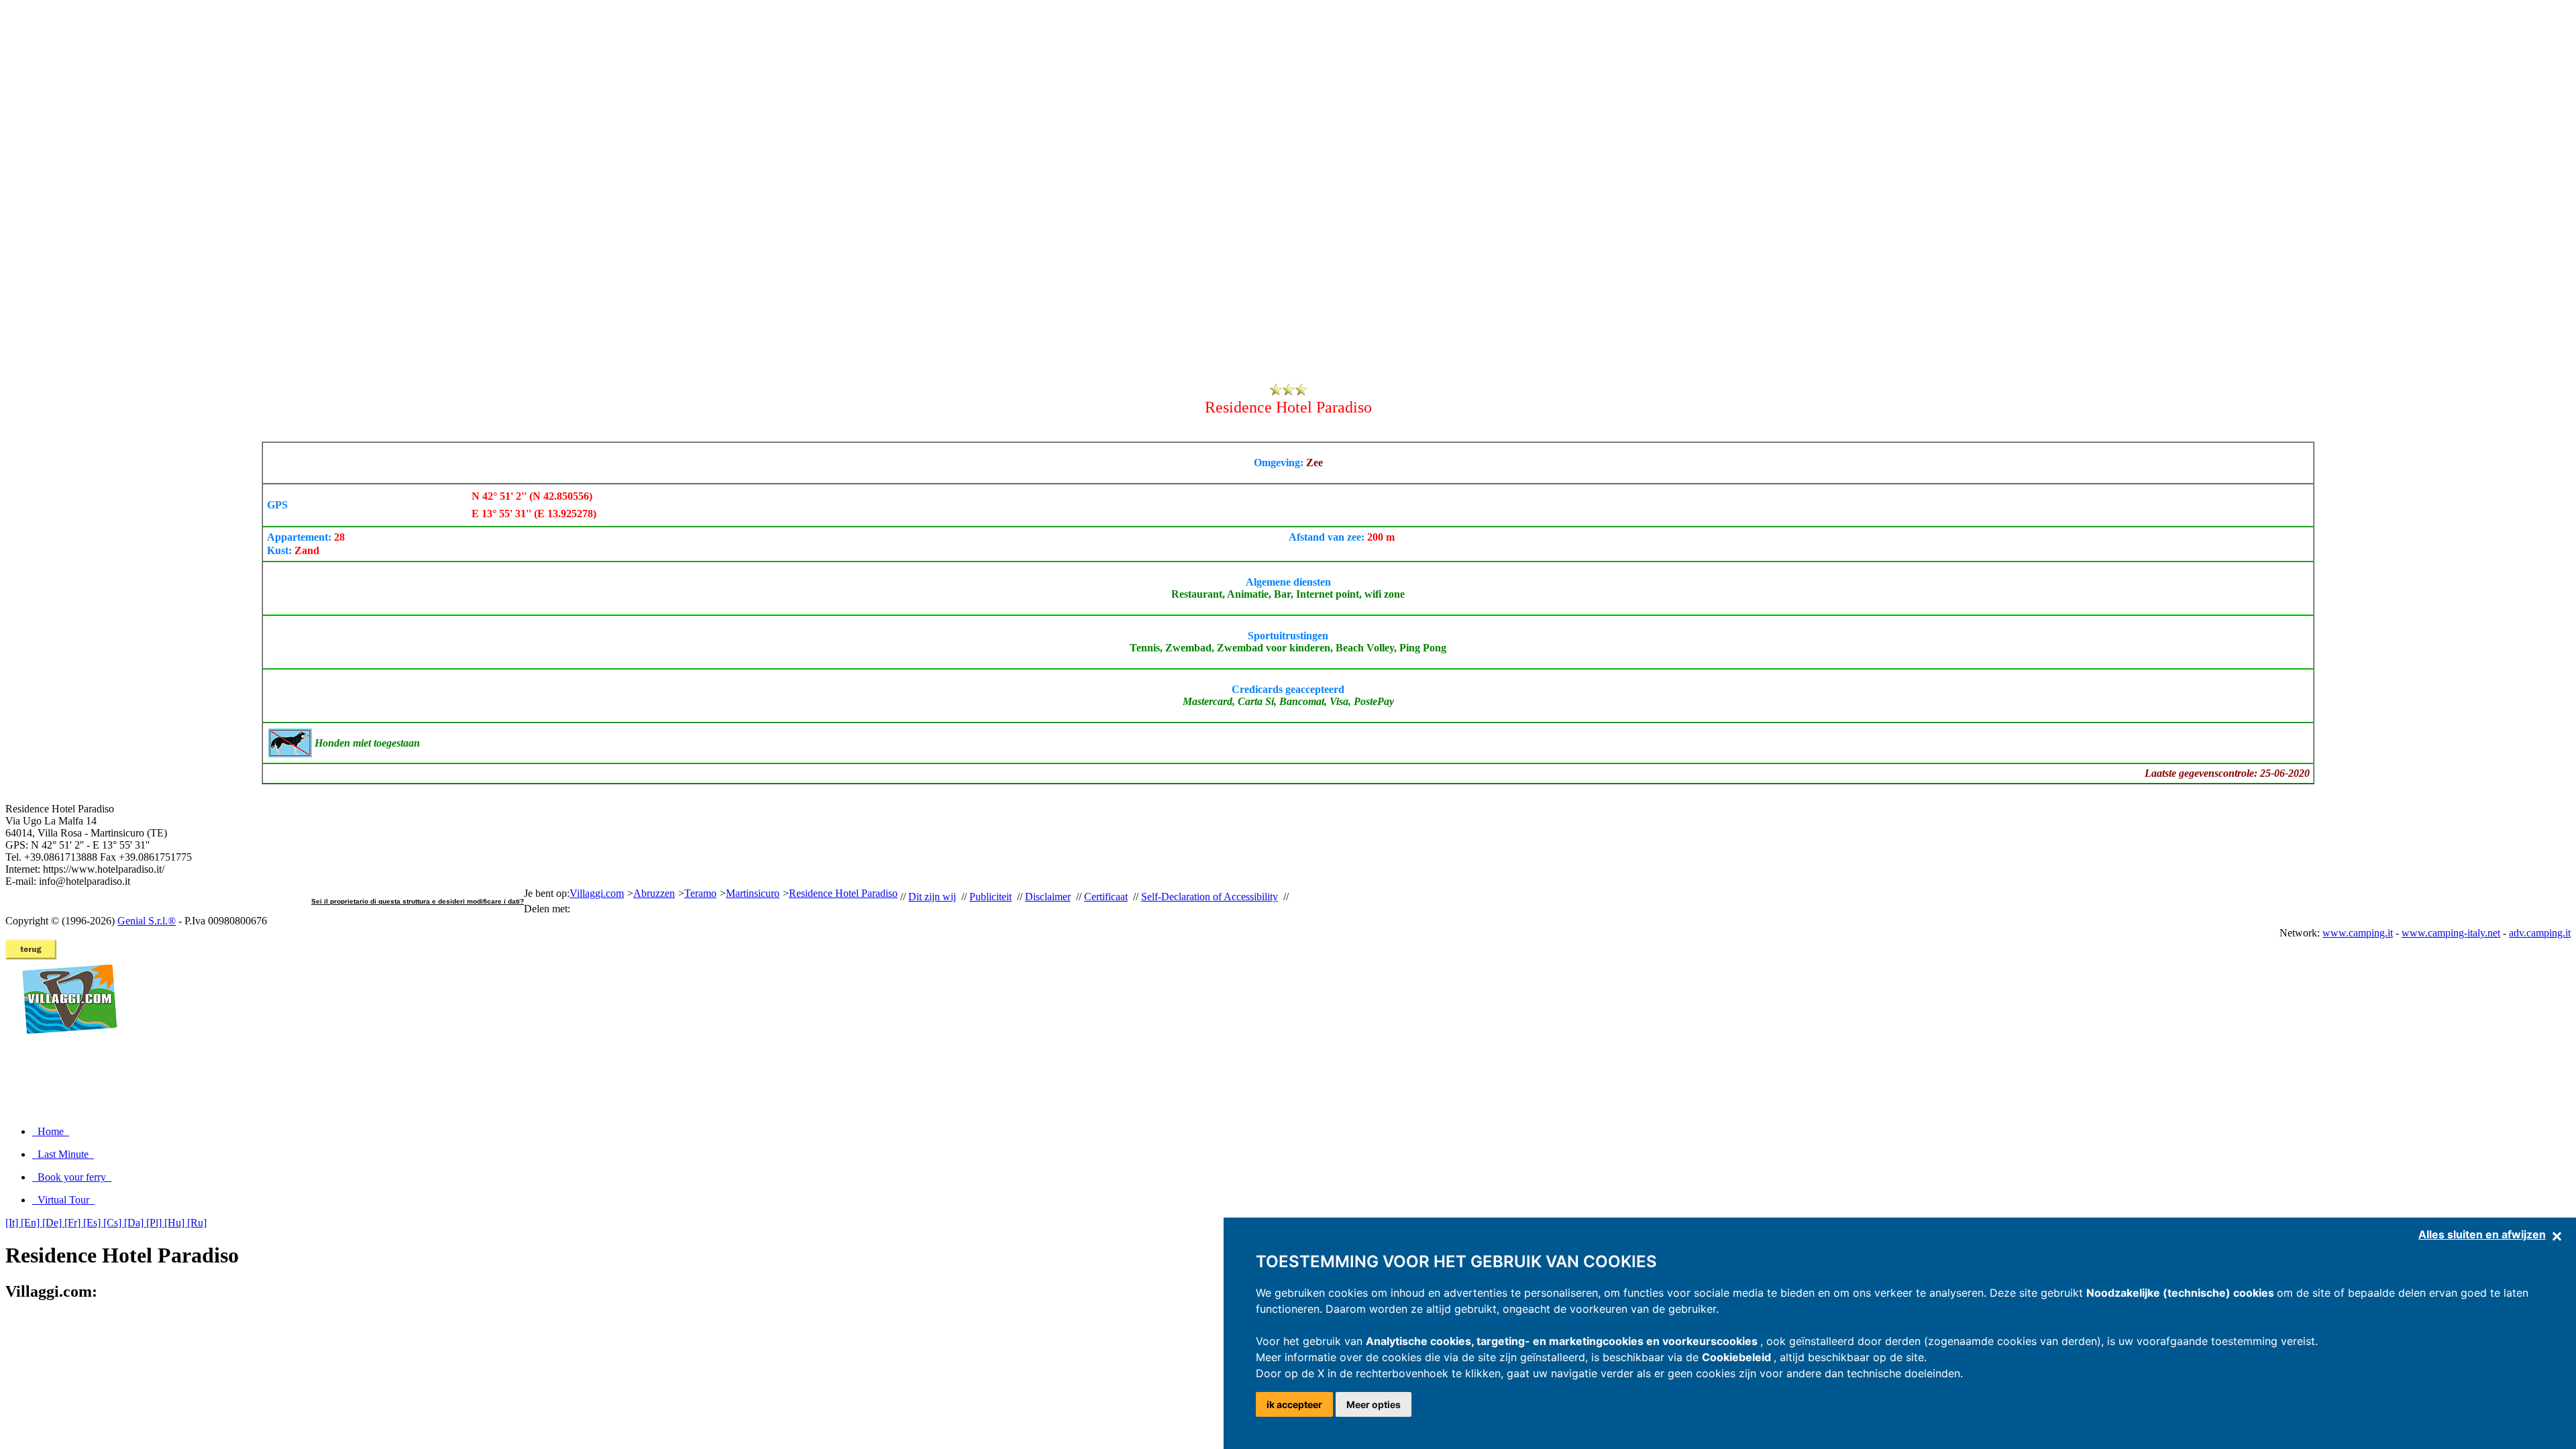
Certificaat (1106, 897)
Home (51, 1131)
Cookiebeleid (1738, 1357)
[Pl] (155, 1223)
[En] (32, 1223)
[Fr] (74, 1223)
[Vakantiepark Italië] (64, 1048)
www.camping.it (2358, 933)
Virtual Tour (63, 1200)
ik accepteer (1294, 1404)
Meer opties (1374, 1404)
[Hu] (176, 1223)
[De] (53, 1223)
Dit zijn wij (932, 897)
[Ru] (197, 1223)
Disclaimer (1048, 897)
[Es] (93, 1223)
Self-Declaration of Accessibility (1210, 897)
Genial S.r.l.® (147, 921)
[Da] (135, 1223)
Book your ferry (72, 1177)
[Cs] (114, 1223)
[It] (13, 1223)
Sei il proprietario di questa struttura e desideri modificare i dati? (418, 901)
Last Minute (63, 1154)
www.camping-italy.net (2451, 933)
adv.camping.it (2540, 933)
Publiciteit (990, 897)
